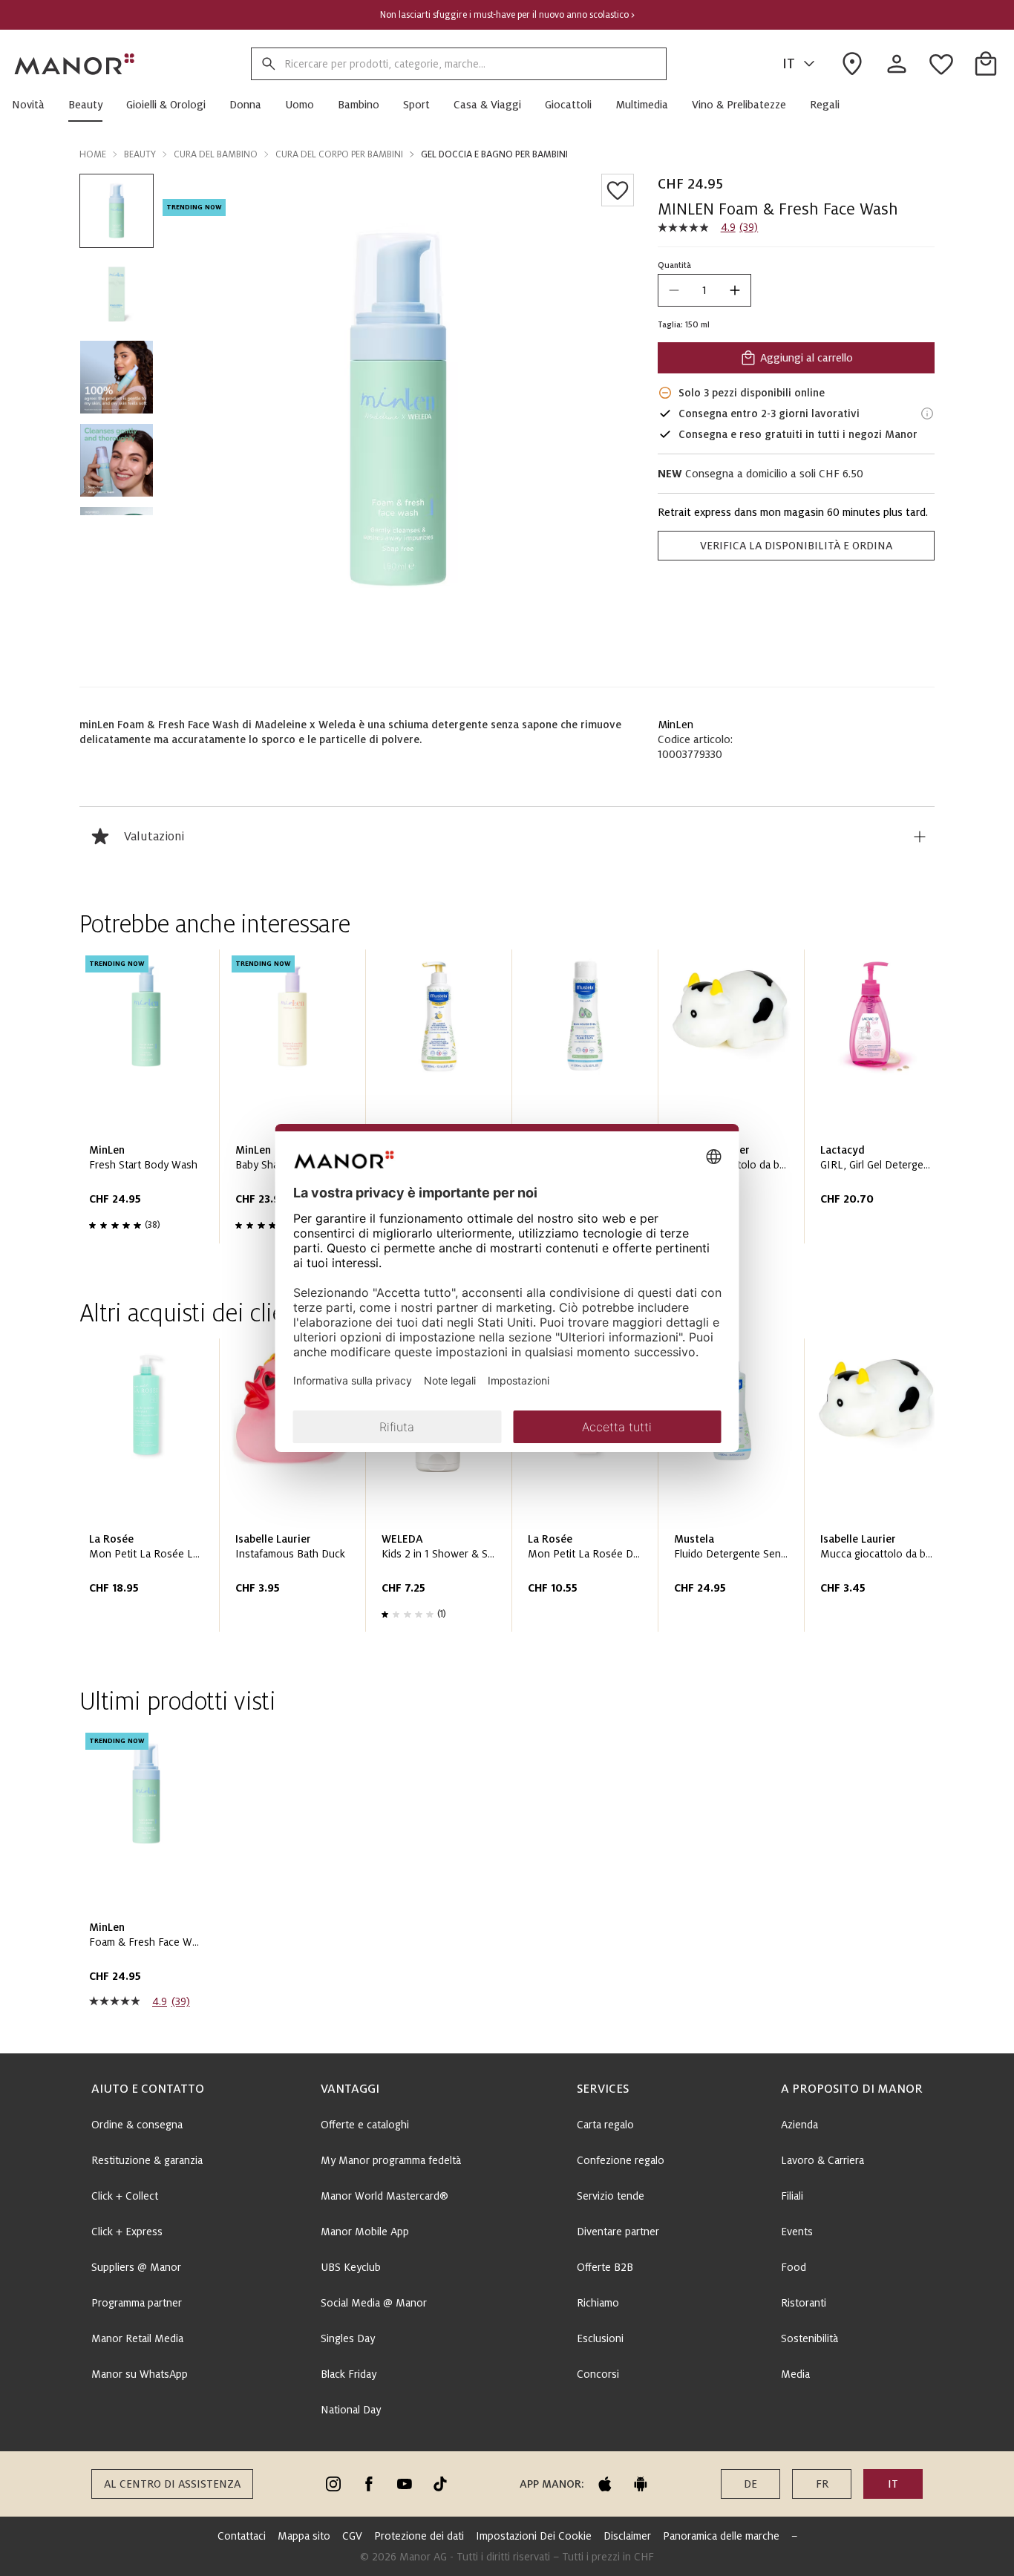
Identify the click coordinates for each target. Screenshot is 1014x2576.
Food (794, 2267)
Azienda (799, 2125)
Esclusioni (600, 2338)
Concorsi (598, 2374)
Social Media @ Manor (374, 2303)
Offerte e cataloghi (365, 2125)
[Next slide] (881, 1102)
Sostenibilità (809, 2338)
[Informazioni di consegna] (927, 413)
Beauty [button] (140, 154)
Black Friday (349, 2374)
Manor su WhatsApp (140, 2374)
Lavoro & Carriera (822, 2160)
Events (797, 2232)
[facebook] (369, 2484)
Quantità (674, 265)
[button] (34, 105)
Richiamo (598, 2303)
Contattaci (242, 2536)
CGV (352, 2536)
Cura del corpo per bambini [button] (339, 154)
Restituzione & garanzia (147, 2160)
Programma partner (137, 2303)
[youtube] (405, 2484)
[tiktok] (440, 2484)
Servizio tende (611, 2196)
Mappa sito (304, 2536)
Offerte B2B (605, 2267)
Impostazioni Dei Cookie (534, 2536)
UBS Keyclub (351, 2267)
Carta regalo (605, 2125)
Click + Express (127, 2232)
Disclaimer (627, 2536)
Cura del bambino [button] (216, 154)
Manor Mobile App (365, 2232)
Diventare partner (618, 2232)
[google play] (641, 2484)
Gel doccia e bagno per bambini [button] (494, 154)
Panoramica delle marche (721, 2536)
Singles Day (348, 2338)
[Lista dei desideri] (618, 190)
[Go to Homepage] (75, 64)
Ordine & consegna (137, 2125)
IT (789, 64)
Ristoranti (804, 2303)
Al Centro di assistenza (172, 2484)
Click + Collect (125, 2196)
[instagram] (333, 2484)
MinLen (676, 725)
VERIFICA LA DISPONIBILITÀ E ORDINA (796, 546)
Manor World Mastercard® (385, 2196)
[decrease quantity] (674, 290)
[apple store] (605, 2484)
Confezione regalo (621, 2160)
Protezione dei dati (419, 2536)
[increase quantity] (735, 290)
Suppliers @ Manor (136, 2267)
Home (93, 154)
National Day (351, 2410)
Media (795, 2374)
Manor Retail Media (137, 2338)
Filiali (792, 2196)
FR (822, 2484)
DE (750, 2484)
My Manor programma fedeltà (391, 2160)
